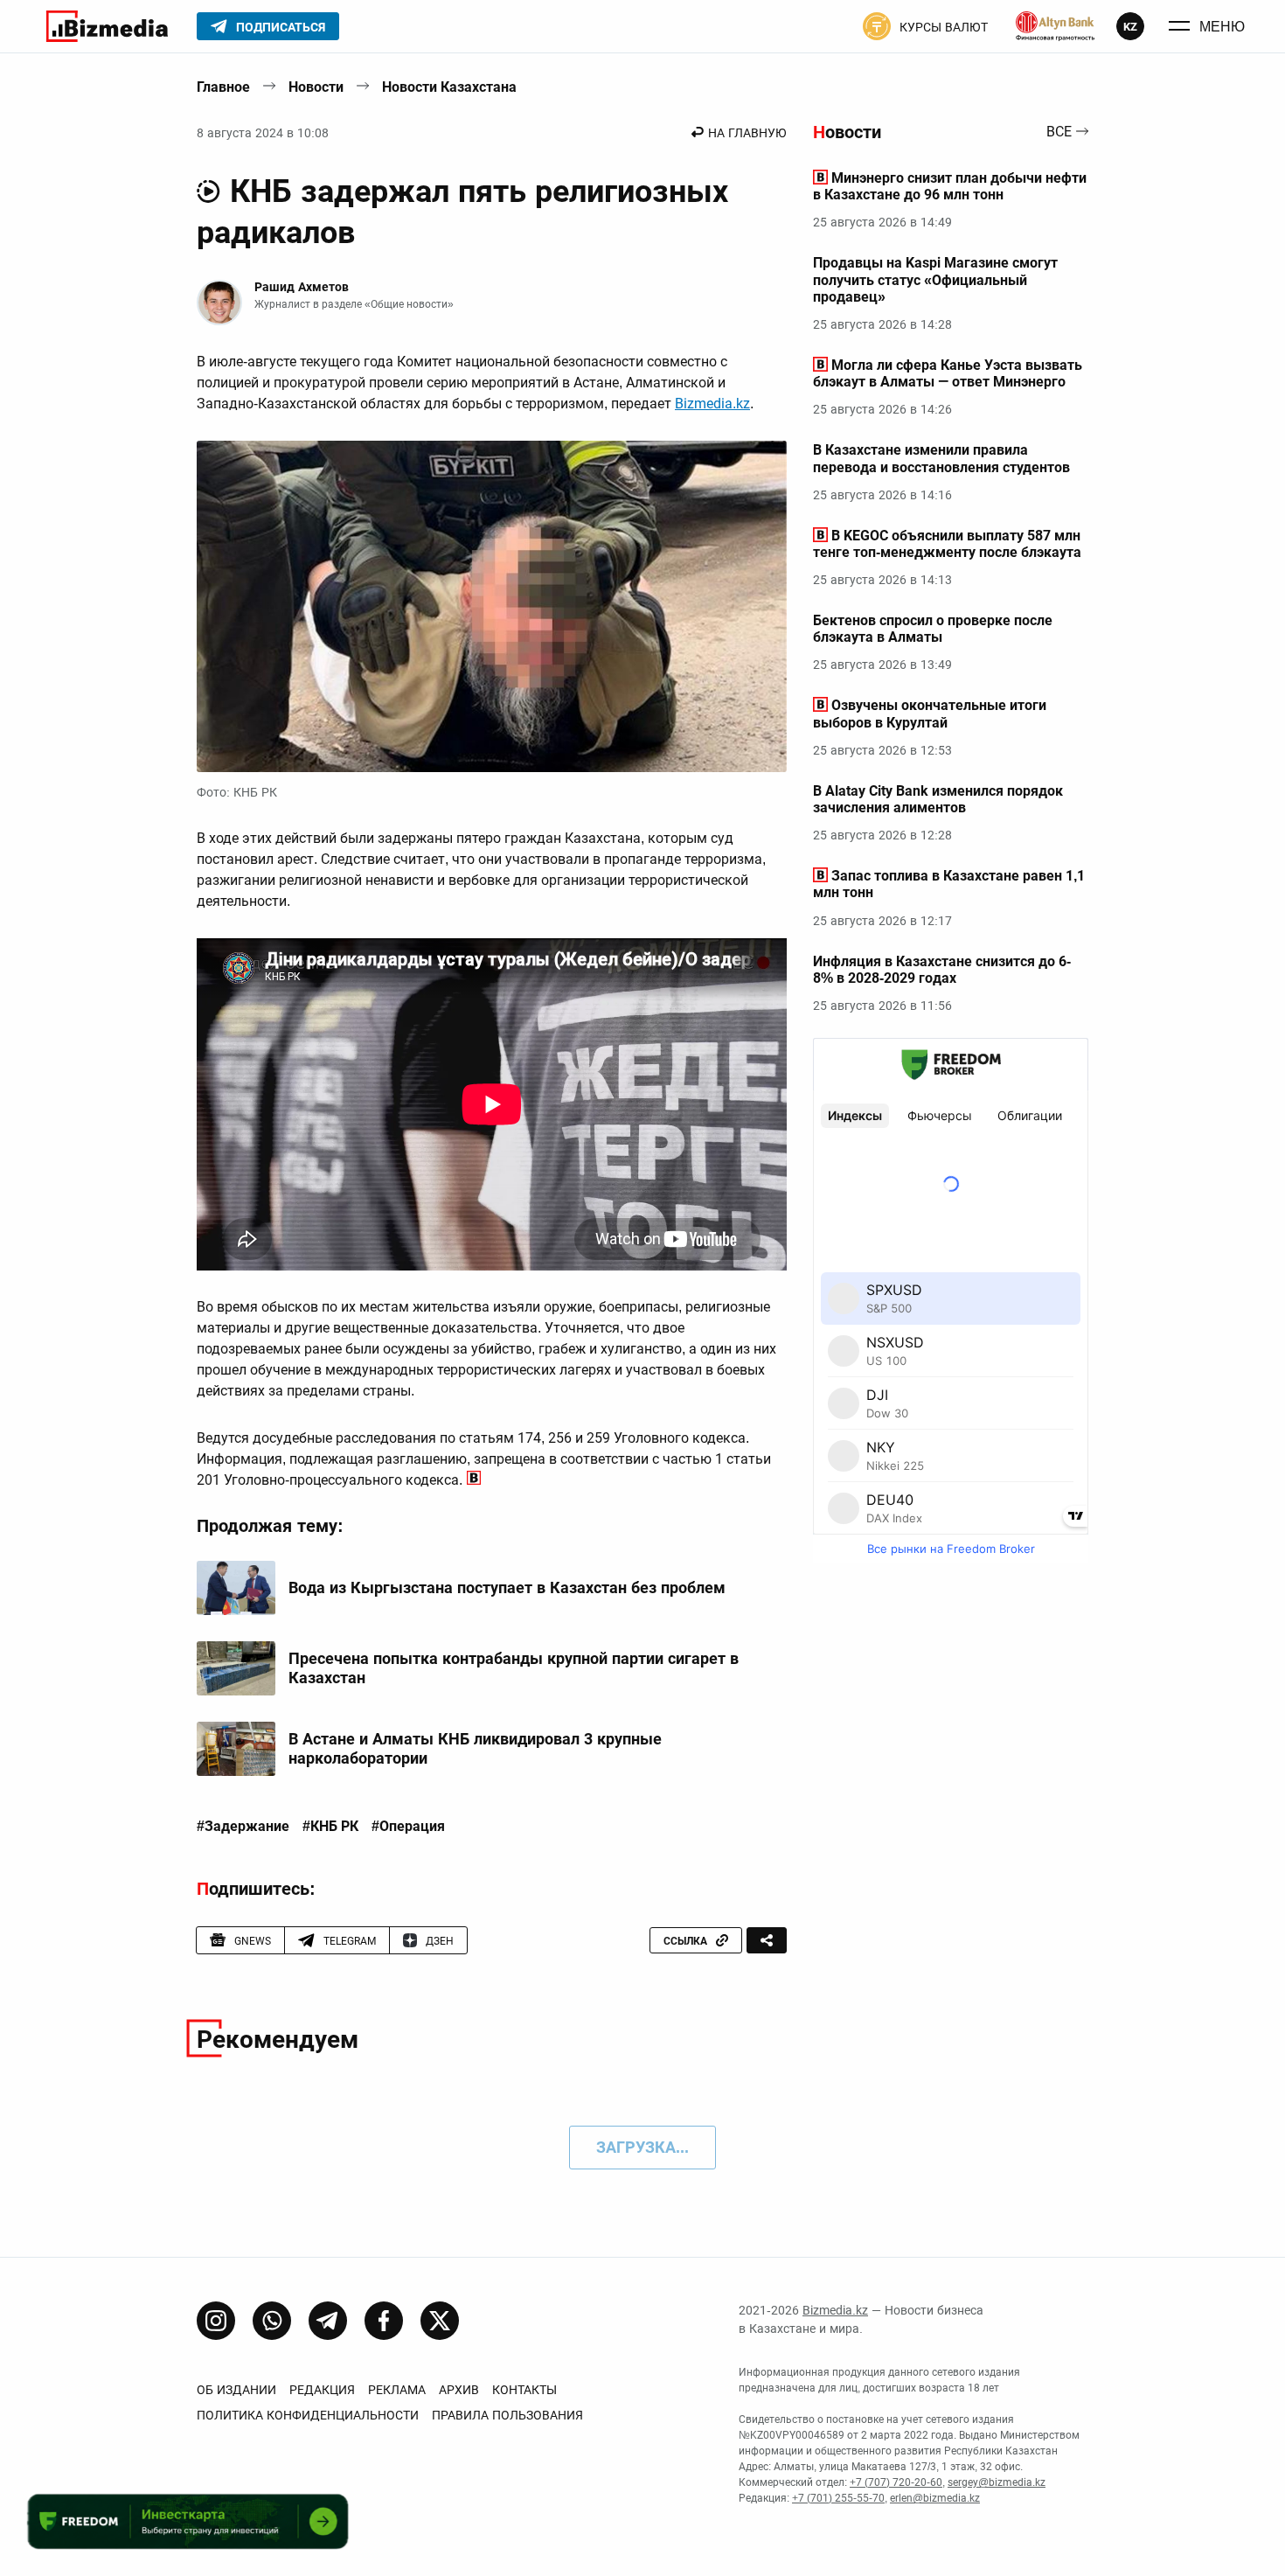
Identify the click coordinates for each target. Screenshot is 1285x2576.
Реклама (397, 2390)
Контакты (524, 2390)
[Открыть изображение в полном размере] (492, 607)
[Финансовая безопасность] (1055, 26)
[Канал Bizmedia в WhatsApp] (272, 2321)
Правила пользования (507, 2415)
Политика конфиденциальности (308, 2415)
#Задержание (243, 1827)
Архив (459, 2390)
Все (1059, 132)
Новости (316, 87)
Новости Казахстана (449, 87)
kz (1130, 27)
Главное (223, 87)
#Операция (408, 1827)
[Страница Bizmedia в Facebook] (384, 2321)
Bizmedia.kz (712, 404)
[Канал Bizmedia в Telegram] (328, 2321)
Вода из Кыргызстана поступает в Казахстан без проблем (507, 1587)
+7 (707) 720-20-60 (896, 2482)
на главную (747, 133)
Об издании (236, 2390)
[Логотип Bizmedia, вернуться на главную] (107, 26)
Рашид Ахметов (302, 287)
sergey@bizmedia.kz (997, 2482)
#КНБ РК (330, 1827)
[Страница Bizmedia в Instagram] (216, 2321)
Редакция (322, 2390)
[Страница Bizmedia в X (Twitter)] (440, 2321)
